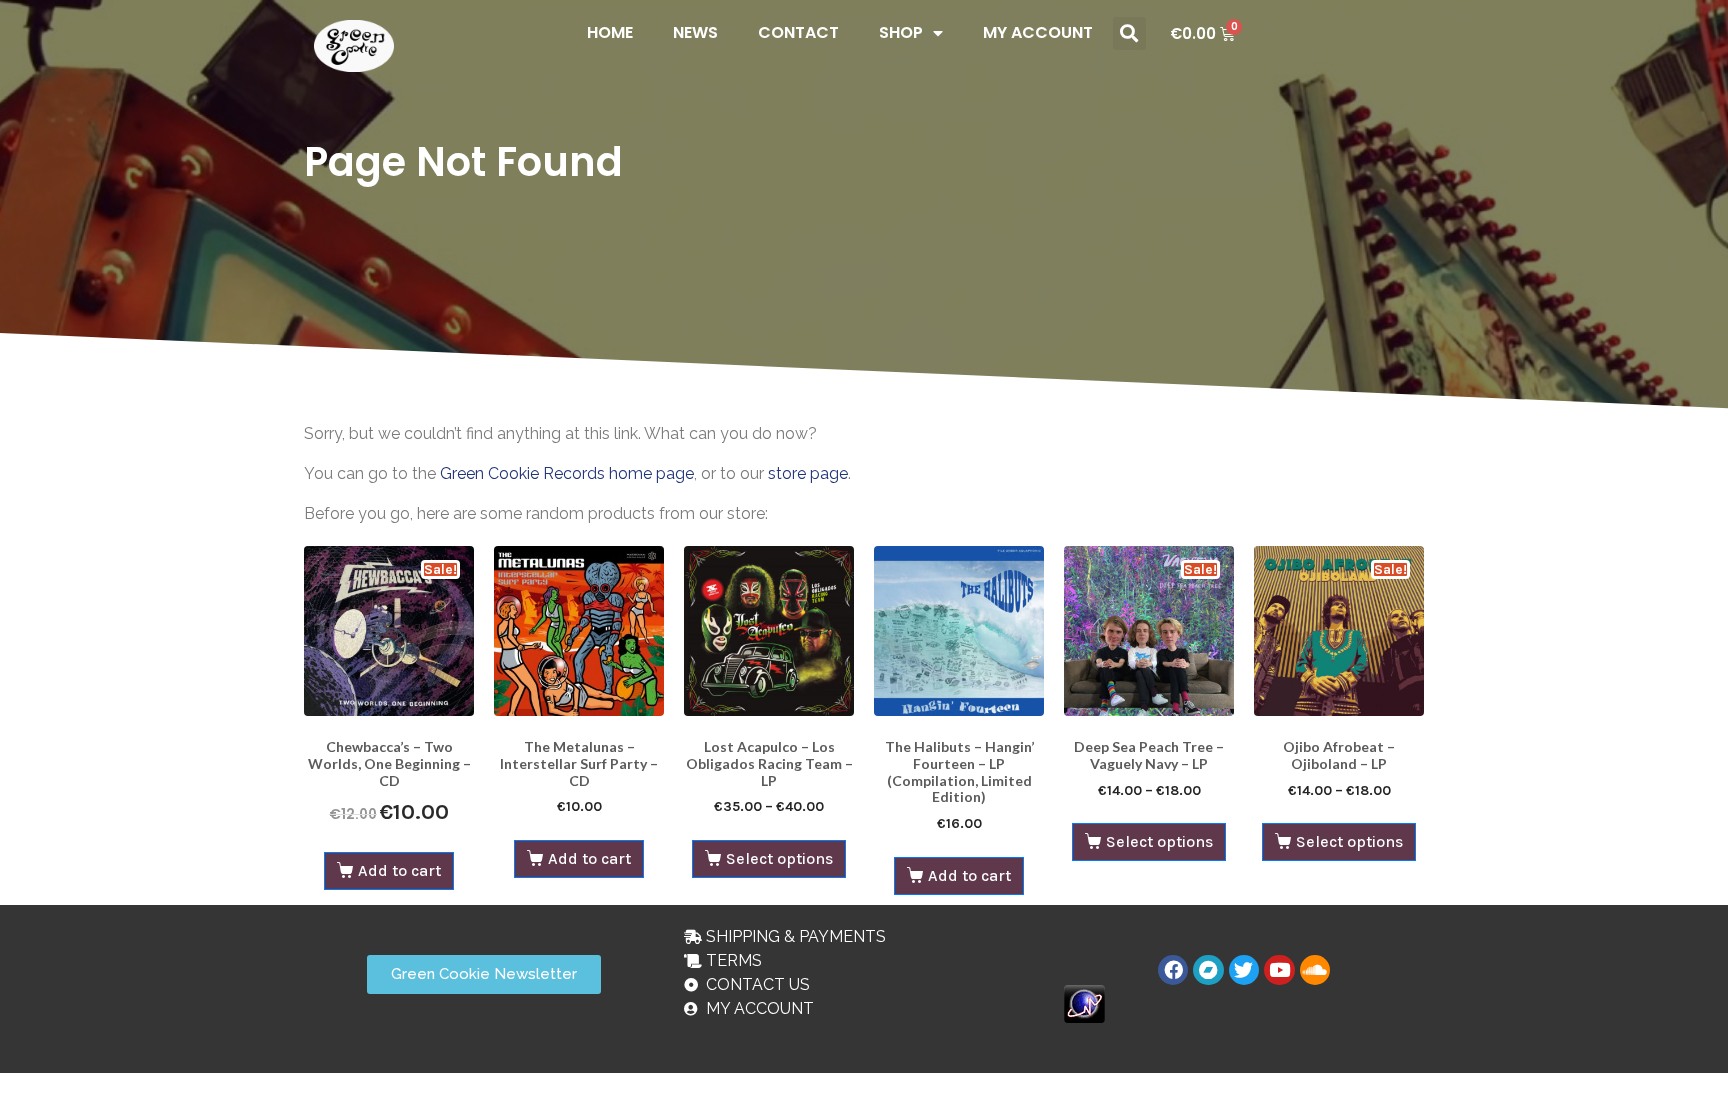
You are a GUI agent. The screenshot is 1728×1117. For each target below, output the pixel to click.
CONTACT (798, 32)
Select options (779, 858)
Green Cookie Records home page (567, 473)
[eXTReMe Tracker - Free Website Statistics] (1084, 1002)
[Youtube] (1279, 970)
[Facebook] (1173, 970)
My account (1038, 32)
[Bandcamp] (1208, 970)
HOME (610, 32)
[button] (1129, 33)
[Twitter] (1244, 970)
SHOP (901, 32)
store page (808, 473)
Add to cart (399, 870)
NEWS (695, 32)
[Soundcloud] (1315, 970)
